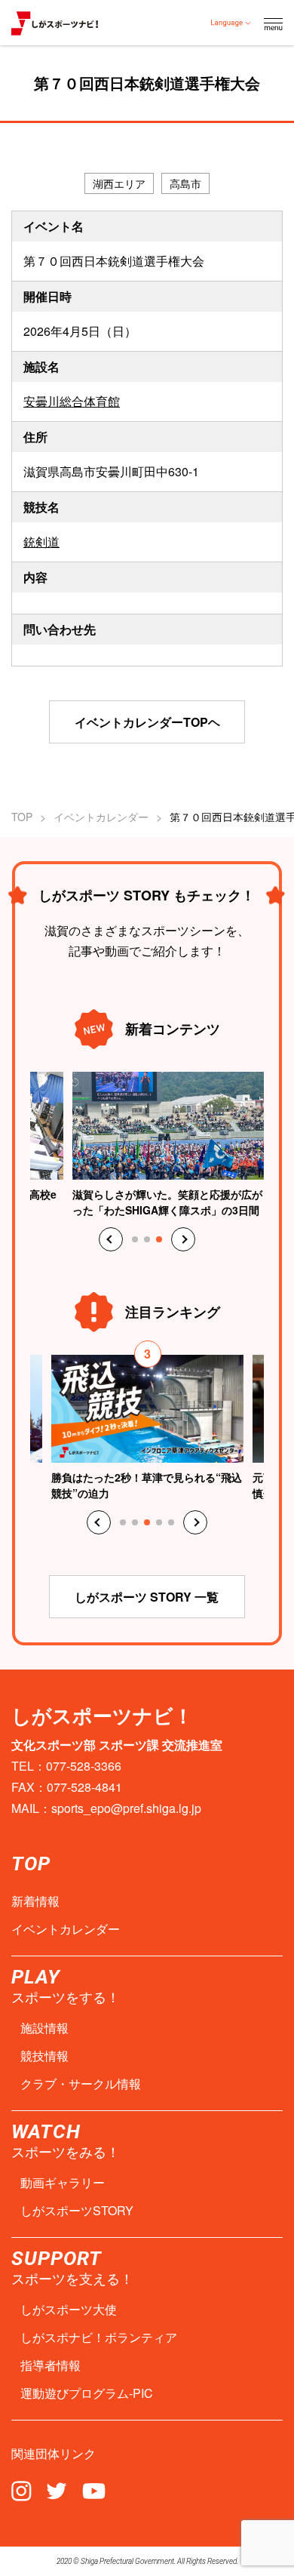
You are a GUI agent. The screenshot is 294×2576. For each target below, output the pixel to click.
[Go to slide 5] (171, 1522)
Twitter (57, 2490)
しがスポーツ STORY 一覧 (147, 1597)
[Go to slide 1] (135, 1239)
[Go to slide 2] (147, 1239)
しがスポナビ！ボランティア (99, 2337)
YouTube (94, 2490)
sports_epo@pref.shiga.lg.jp (126, 1808)
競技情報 (44, 2056)
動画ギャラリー (63, 2183)
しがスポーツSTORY (77, 2211)
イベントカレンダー (101, 817)
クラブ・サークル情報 (81, 2084)
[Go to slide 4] (159, 1522)
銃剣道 (41, 542)
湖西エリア (119, 183)
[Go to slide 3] (159, 1239)
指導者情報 (51, 2365)
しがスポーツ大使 (69, 2310)
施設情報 (44, 2028)
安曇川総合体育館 (72, 401)
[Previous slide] (111, 1239)
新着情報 (35, 1901)
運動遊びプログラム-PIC (87, 2393)
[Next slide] (183, 1239)
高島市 (185, 183)
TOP (22, 817)
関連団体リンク (54, 2454)
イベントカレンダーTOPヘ (147, 722)
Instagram (21, 2490)
